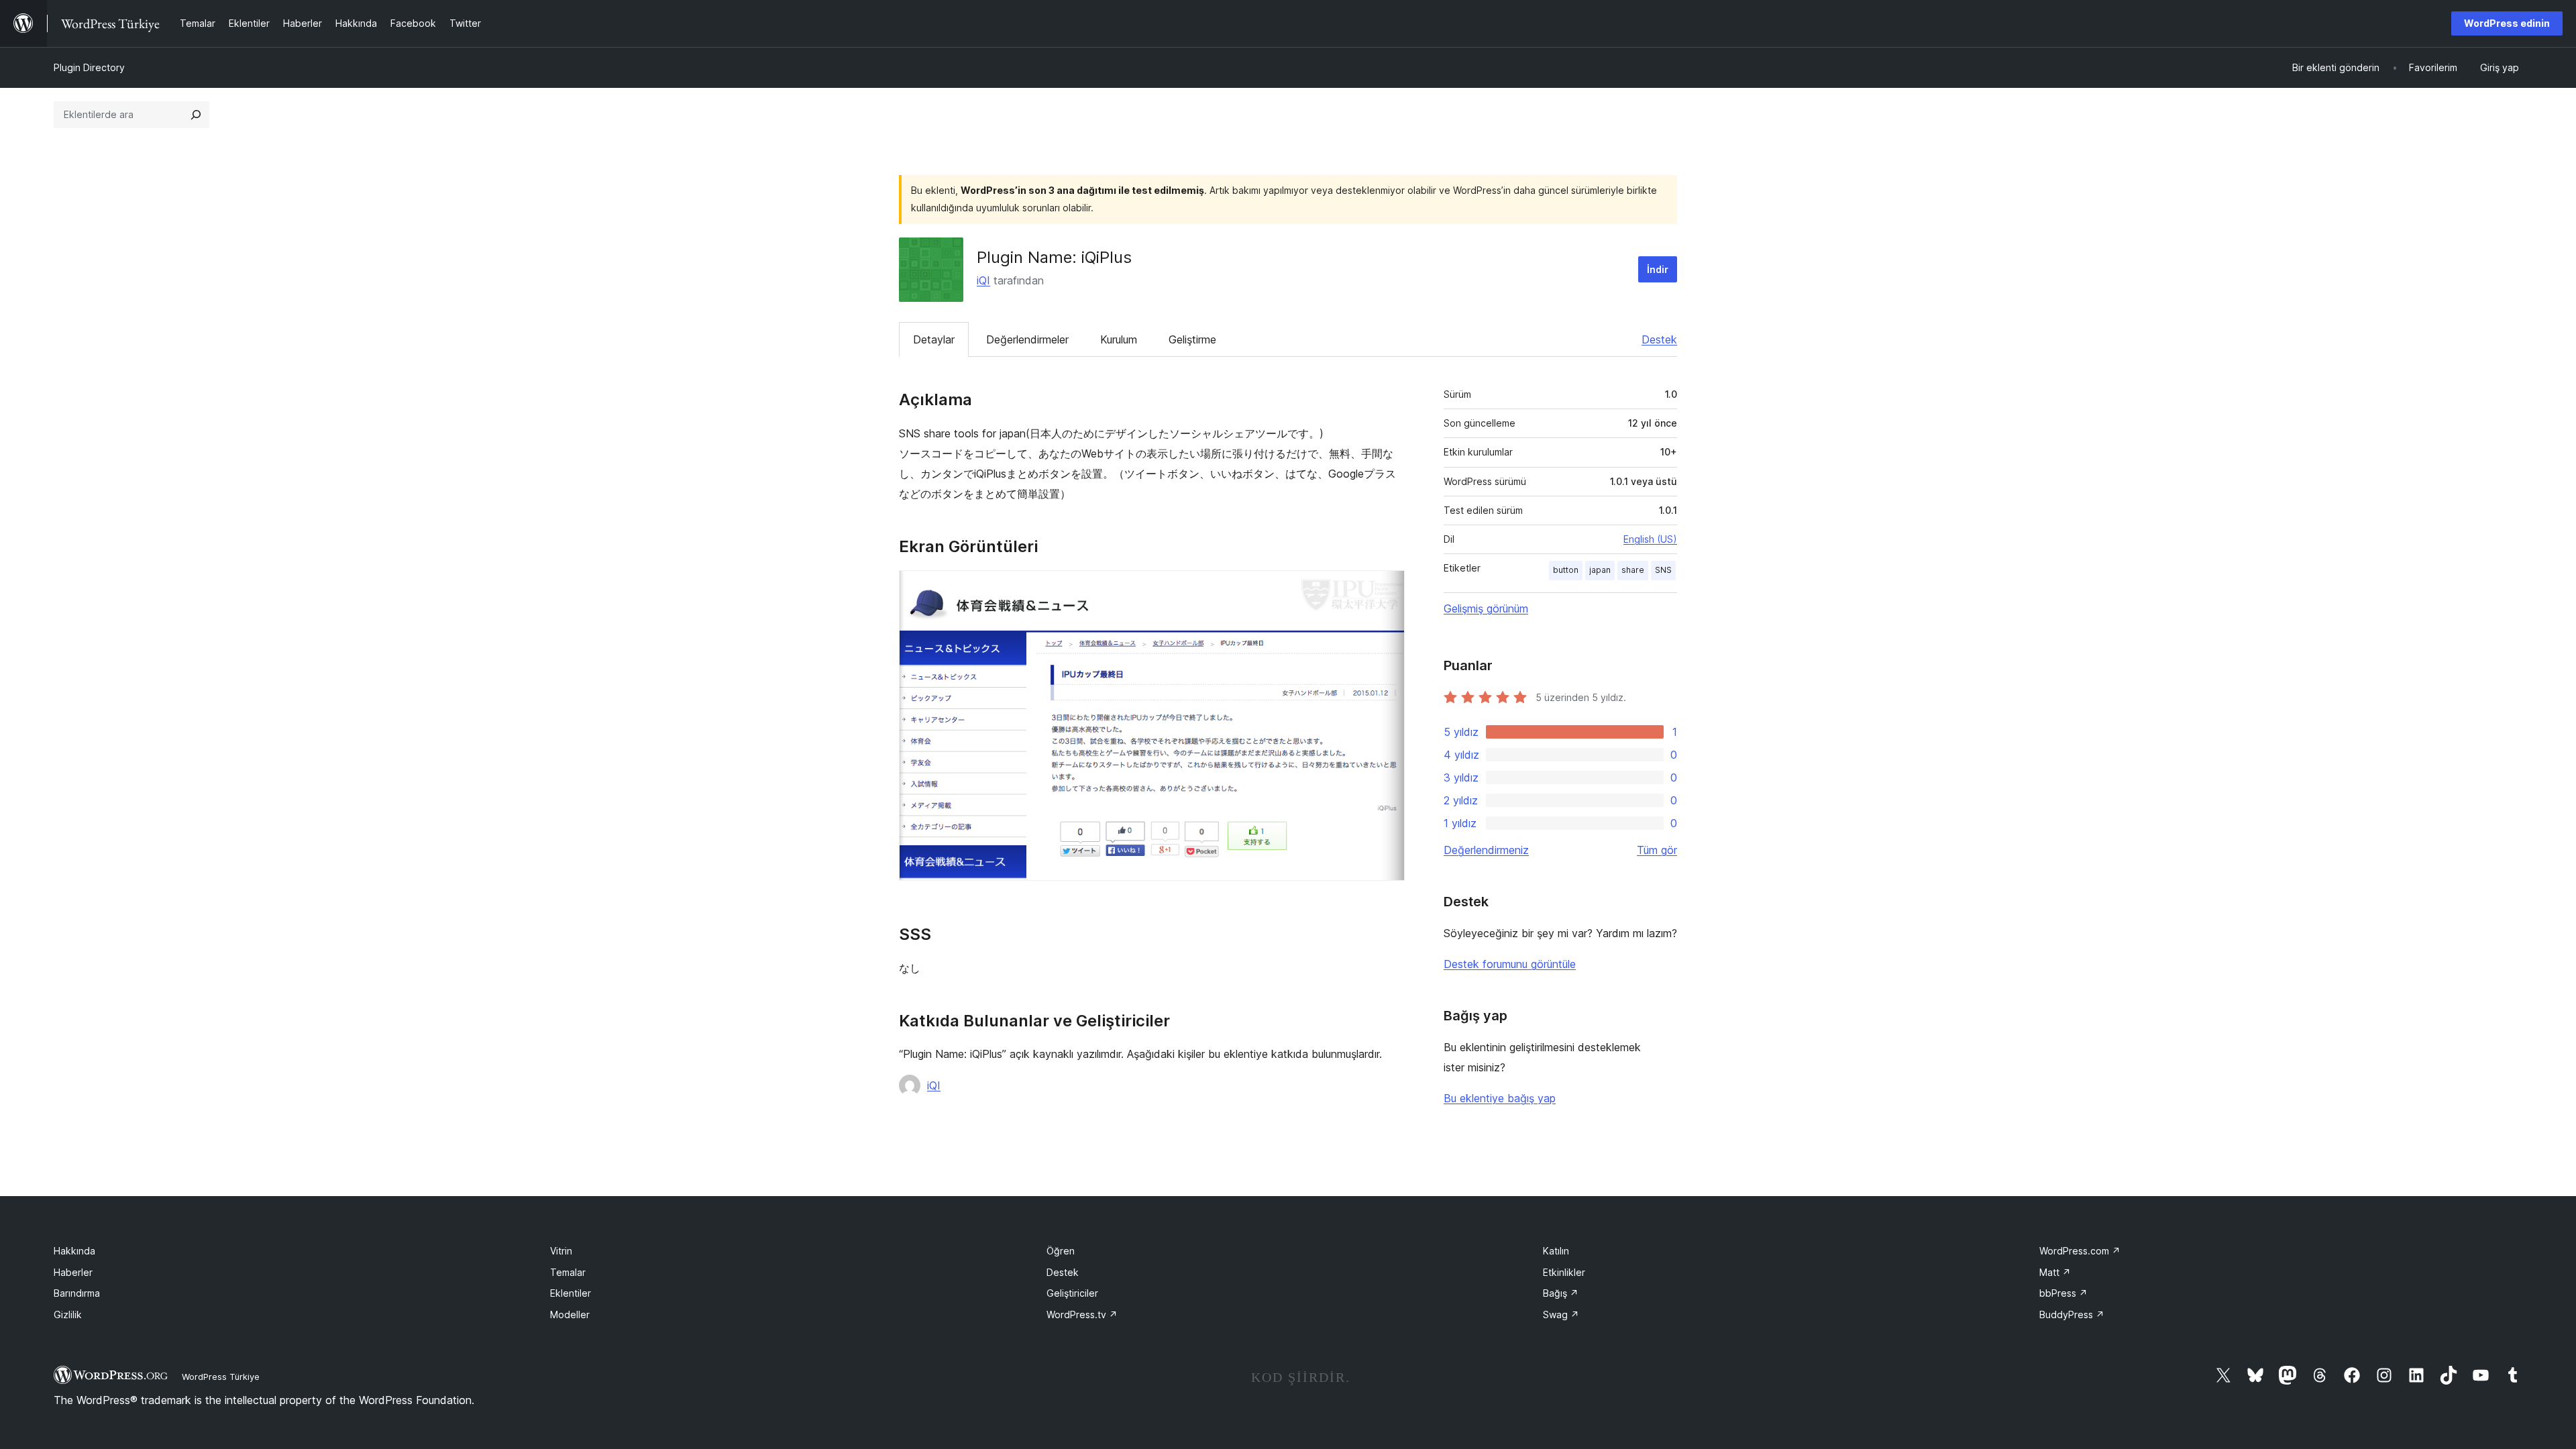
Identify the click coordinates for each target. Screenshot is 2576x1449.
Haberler (73, 1272)
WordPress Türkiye (221, 1377)
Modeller (570, 1314)
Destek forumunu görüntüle (1510, 964)
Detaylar (934, 339)
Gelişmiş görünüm (1486, 608)
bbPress (2063, 1293)
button (1566, 570)
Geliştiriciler (1072, 1293)
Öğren (1061, 1251)
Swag (1561, 1314)
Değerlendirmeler (1027, 339)
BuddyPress (2072, 1314)
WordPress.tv (1082, 1314)
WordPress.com (2080, 1251)
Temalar (568, 1272)
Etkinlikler (1564, 1272)
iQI (983, 280)
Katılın (1556, 1251)
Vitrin (561, 1251)
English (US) (1650, 539)
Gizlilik (68, 1314)
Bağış (1561, 1293)
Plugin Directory (89, 67)
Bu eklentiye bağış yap (1500, 1098)
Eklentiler (571, 1293)
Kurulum (1119, 339)
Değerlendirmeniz (1486, 850)
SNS (1663, 570)
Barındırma (77, 1293)
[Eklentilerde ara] (196, 115)
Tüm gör (1657, 850)
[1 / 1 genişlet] (1387, 588)
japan (1600, 570)
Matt (2055, 1272)
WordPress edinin (2507, 23)
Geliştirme (1192, 339)
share (1633, 570)
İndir (1658, 269)
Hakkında (74, 1251)
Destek (1659, 339)
